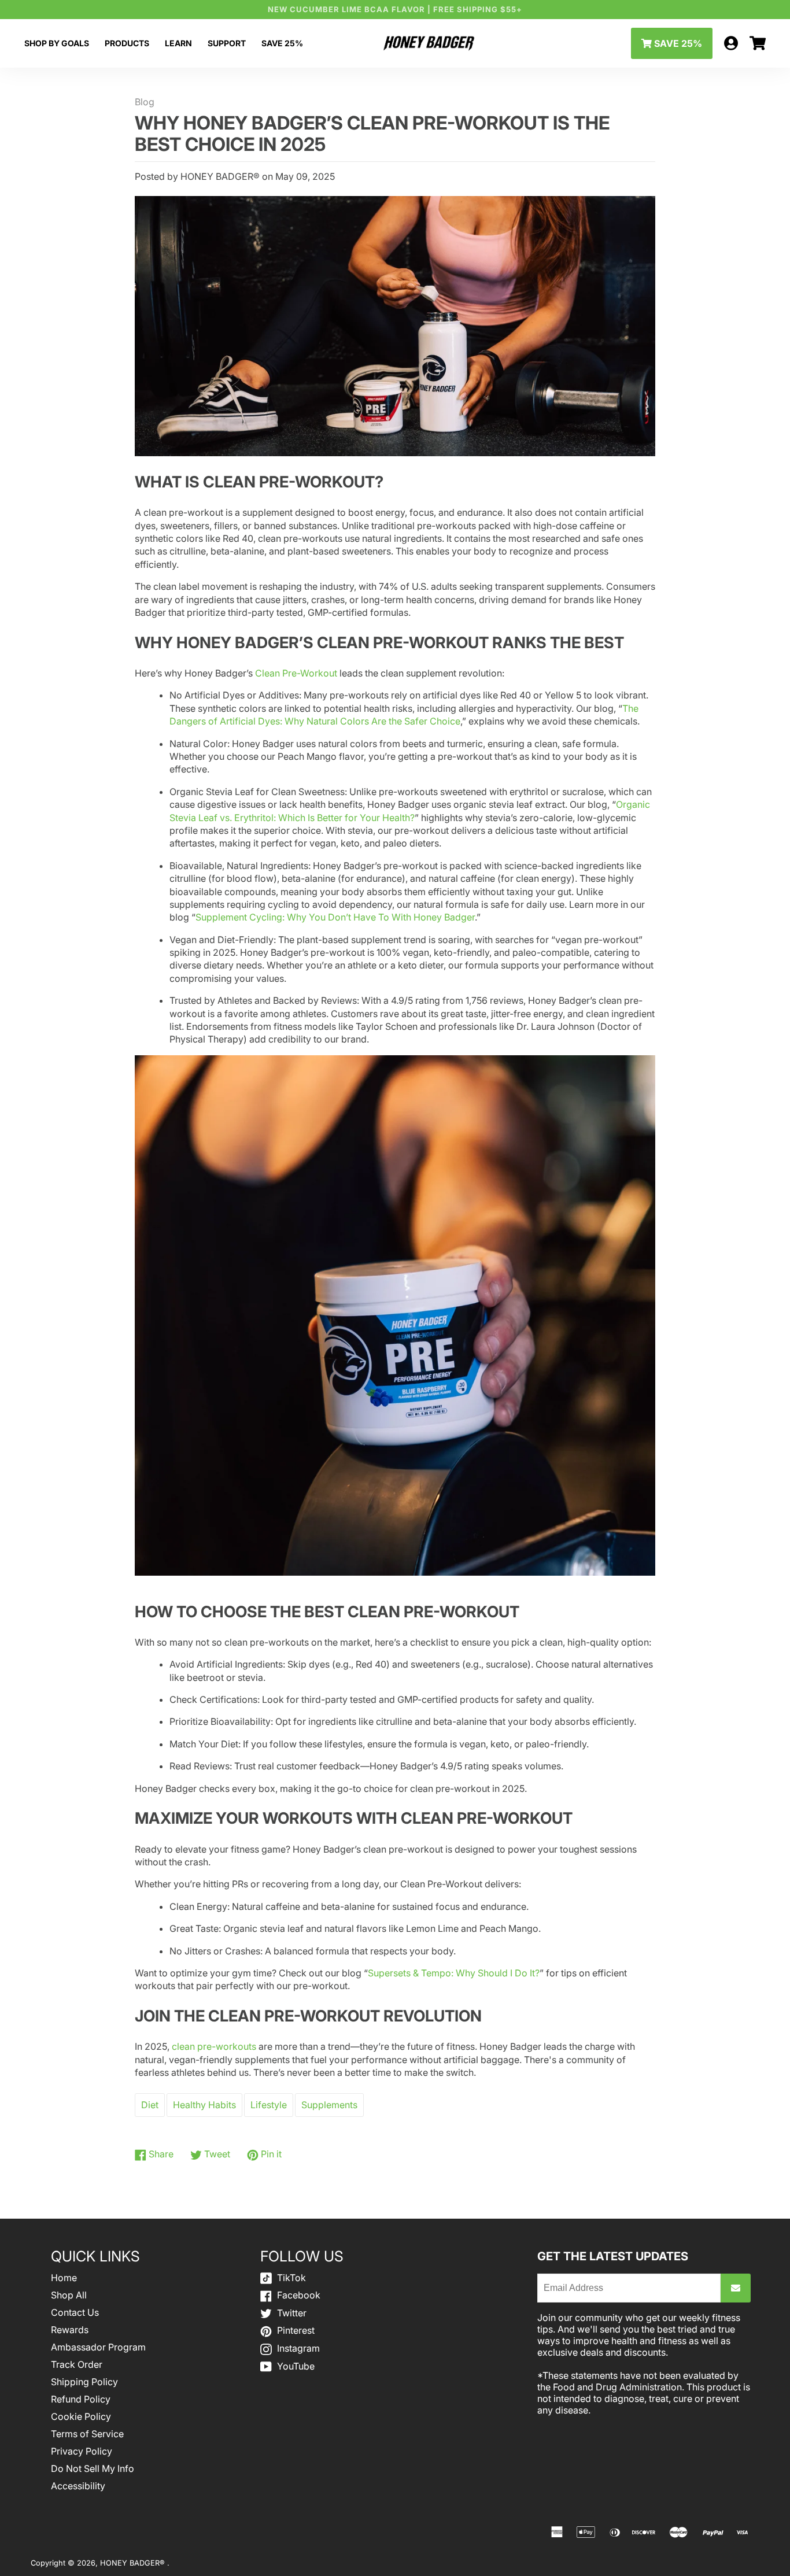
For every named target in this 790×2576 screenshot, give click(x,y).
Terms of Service (87, 2434)
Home (64, 2278)
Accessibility (78, 2486)
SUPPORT (227, 43)
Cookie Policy (81, 2416)
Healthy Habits (204, 2105)
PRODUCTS (127, 43)
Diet (150, 2105)
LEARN (178, 43)
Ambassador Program (98, 2347)
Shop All (69, 2295)
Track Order (77, 2364)
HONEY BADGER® (134, 2563)
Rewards (70, 2330)
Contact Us (75, 2312)
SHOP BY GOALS (57, 43)
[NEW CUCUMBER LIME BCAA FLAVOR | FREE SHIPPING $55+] (395, 10)
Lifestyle (269, 2105)
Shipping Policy (84, 2382)
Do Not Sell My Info (93, 2468)
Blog (145, 102)
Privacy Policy (82, 2451)
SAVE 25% (282, 43)
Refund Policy (81, 2399)
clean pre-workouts (214, 2046)
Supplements (329, 2105)
